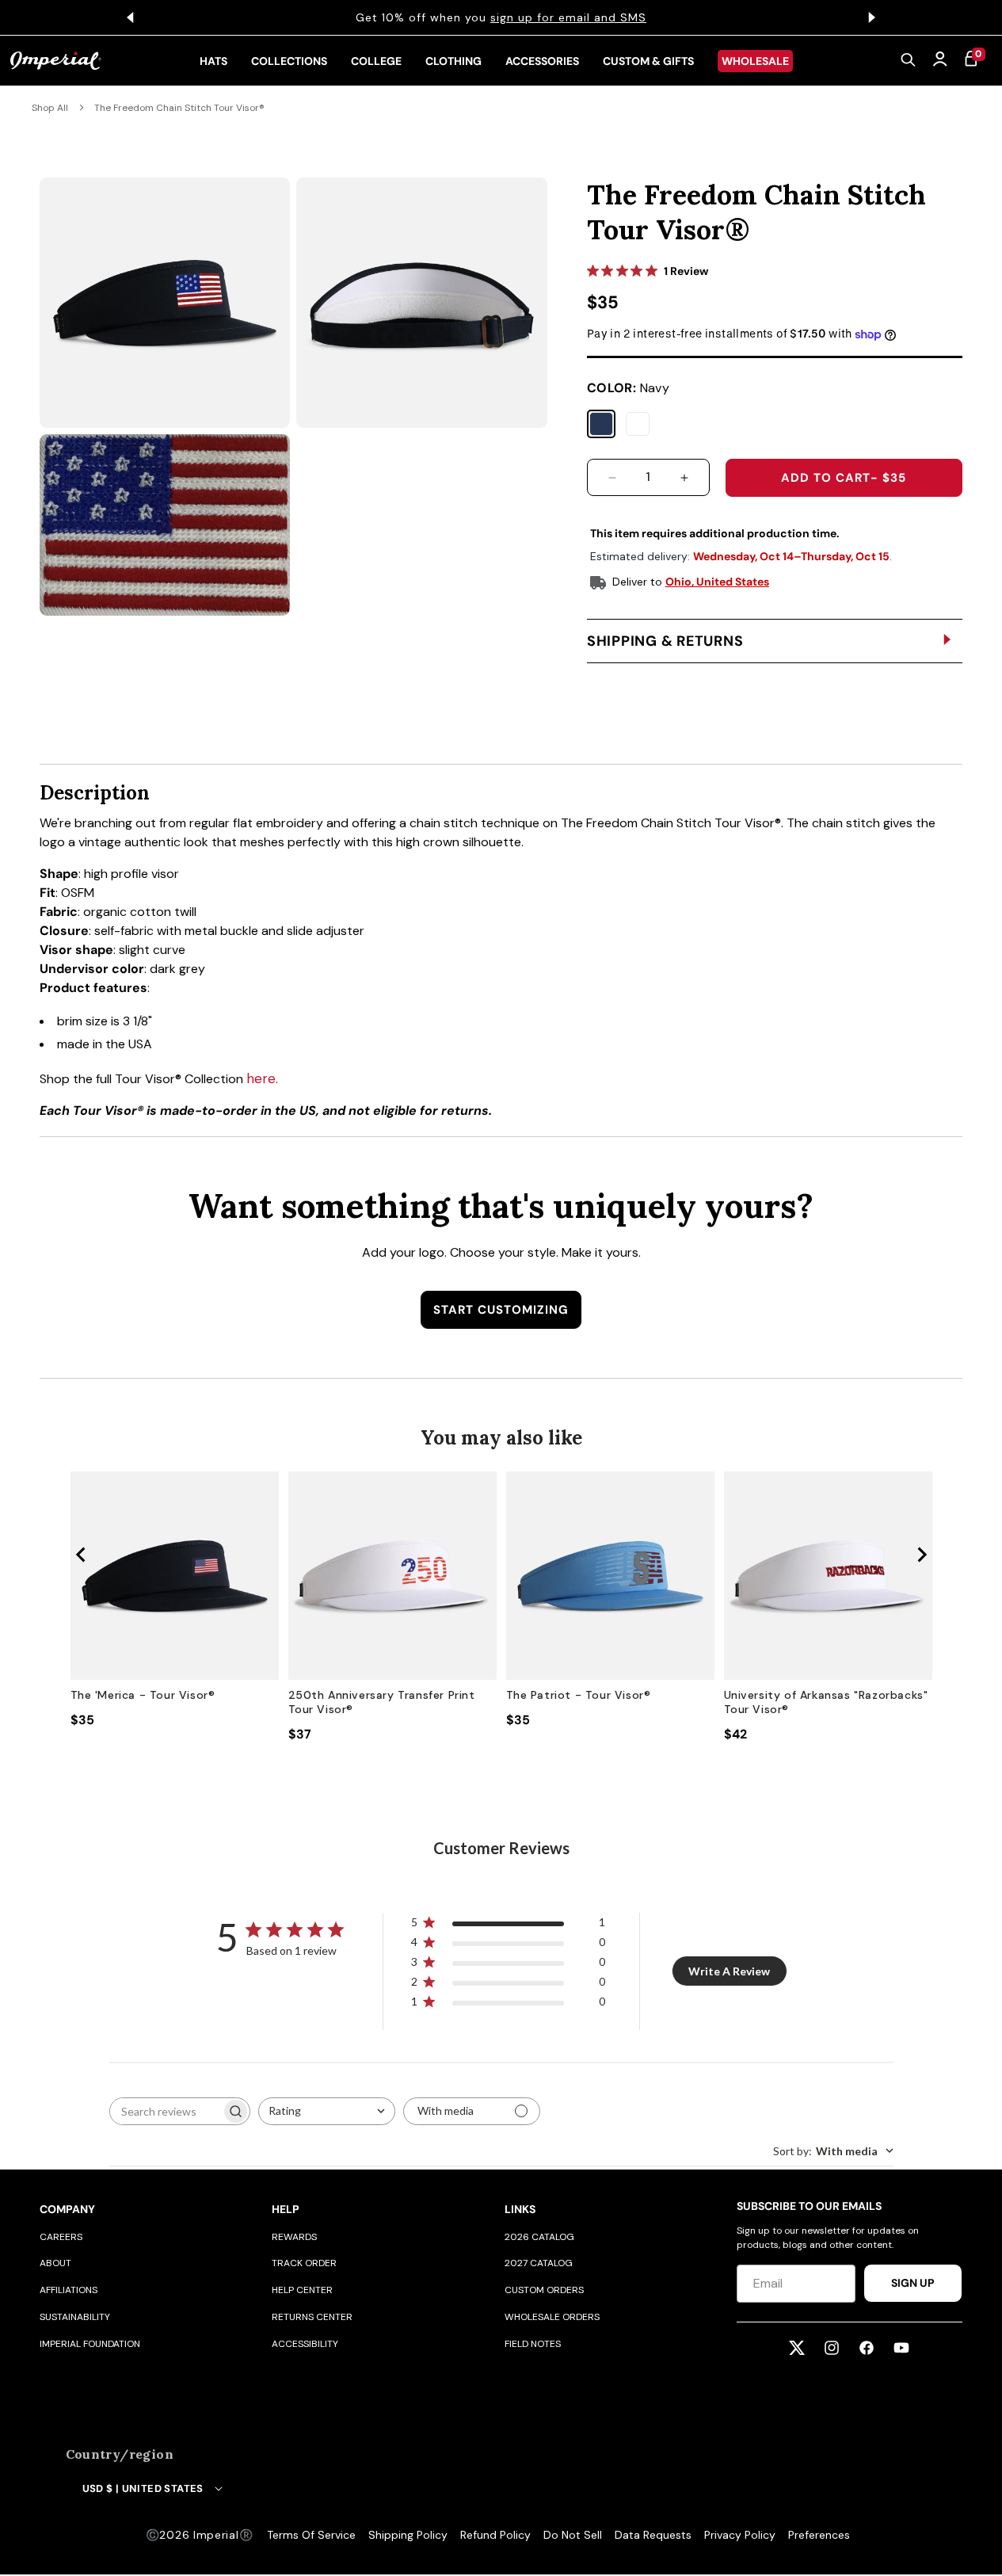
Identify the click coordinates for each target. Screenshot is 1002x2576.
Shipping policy (408, 2535)
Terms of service (311, 2535)
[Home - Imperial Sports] (56, 61)
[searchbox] (166, 2111)
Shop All (50, 108)
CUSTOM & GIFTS (648, 61)
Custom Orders (544, 2290)
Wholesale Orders (552, 2317)
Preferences (819, 2535)
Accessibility (305, 2344)
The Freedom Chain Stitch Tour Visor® (179, 108)
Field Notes (533, 2344)
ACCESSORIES (542, 61)
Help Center (302, 2290)
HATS (213, 61)
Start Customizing (501, 1310)
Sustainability (75, 2317)
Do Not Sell (573, 2535)
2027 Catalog (539, 2263)
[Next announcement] (872, 17)
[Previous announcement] (131, 17)
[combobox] (327, 2111)
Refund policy (495, 2535)
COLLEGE (376, 61)
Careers (61, 2237)
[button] (909, 61)
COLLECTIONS (289, 61)
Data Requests (653, 2535)
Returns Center (312, 2317)
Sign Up (913, 2283)
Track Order (304, 2263)
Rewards (294, 2237)
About (55, 2263)
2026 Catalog (539, 2237)
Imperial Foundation (90, 2344)
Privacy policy (740, 2535)
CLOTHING (453, 61)
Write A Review (729, 1971)
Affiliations (69, 2290)
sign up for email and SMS (568, 17)
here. (262, 1078)
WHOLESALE (755, 61)
